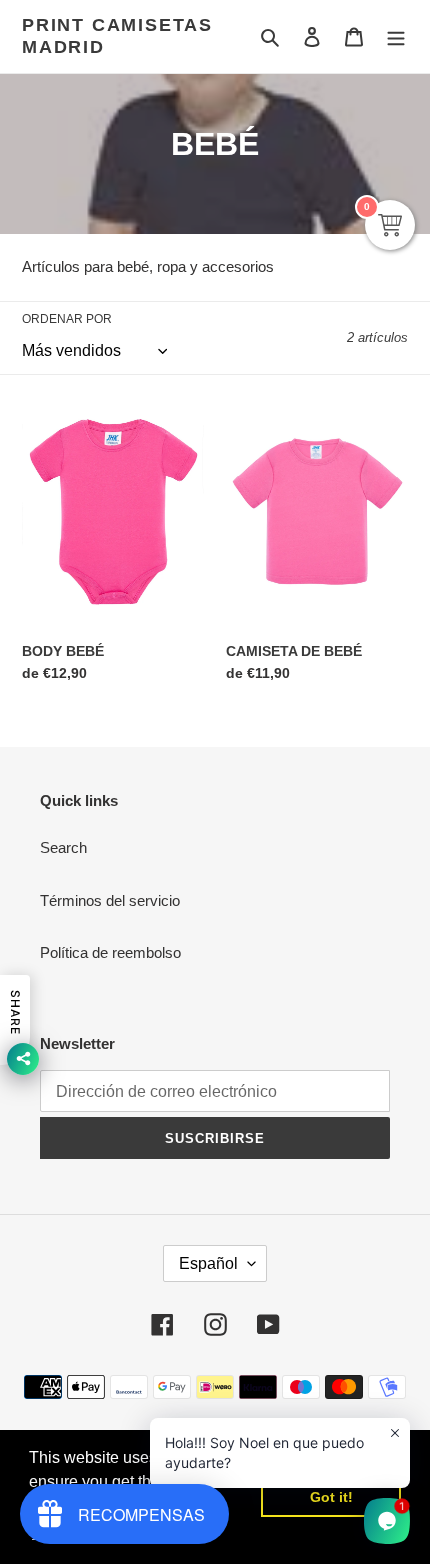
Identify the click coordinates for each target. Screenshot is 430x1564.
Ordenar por (67, 319)
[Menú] (396, 36)
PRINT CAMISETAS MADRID (117, 36)
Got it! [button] (331, 1497)
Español (208, 1263)
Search (63, 847)
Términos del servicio (110, 900)
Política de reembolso (110, 952)
